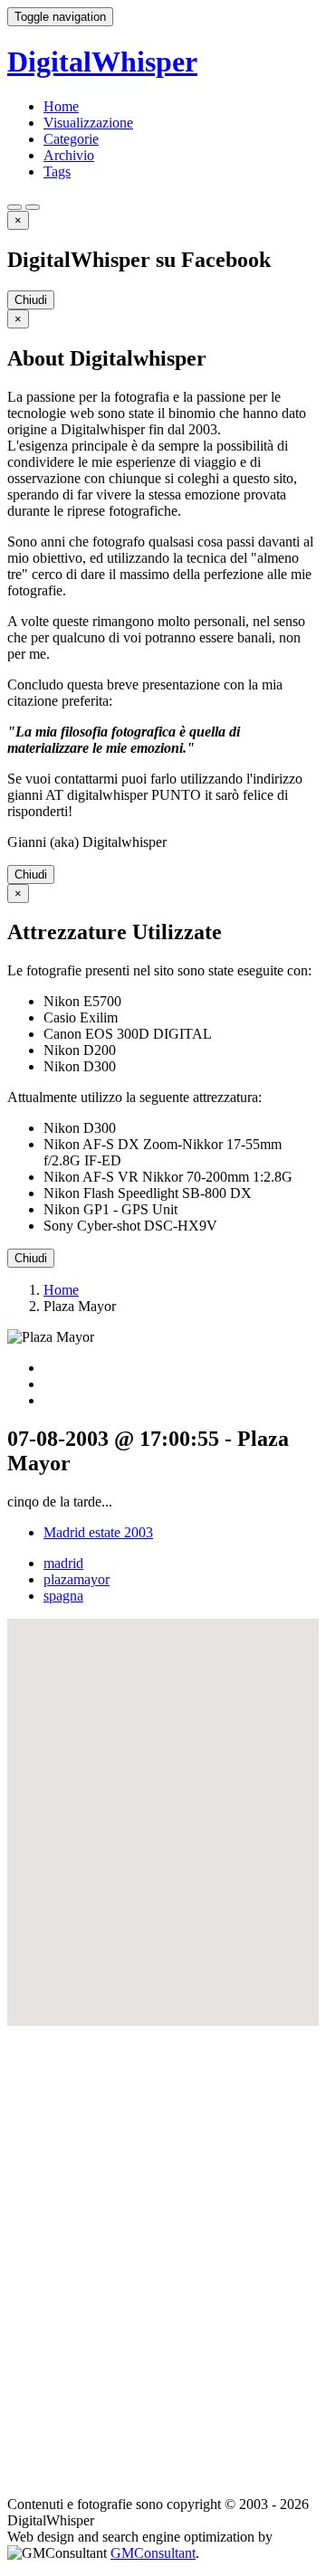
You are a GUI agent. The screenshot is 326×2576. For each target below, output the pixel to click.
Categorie (71, 139)
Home (61, 106)
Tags (57, 171)
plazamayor (77, 1579)
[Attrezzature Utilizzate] (33, 207)
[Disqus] (163, 2252)
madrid (63, 1563)
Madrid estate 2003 (98, 1532)
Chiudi (31, 300)
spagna (63, 1596)
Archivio (69, 155)
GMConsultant (153, 2553)
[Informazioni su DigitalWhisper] (14, 207)
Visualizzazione (88, 123)
